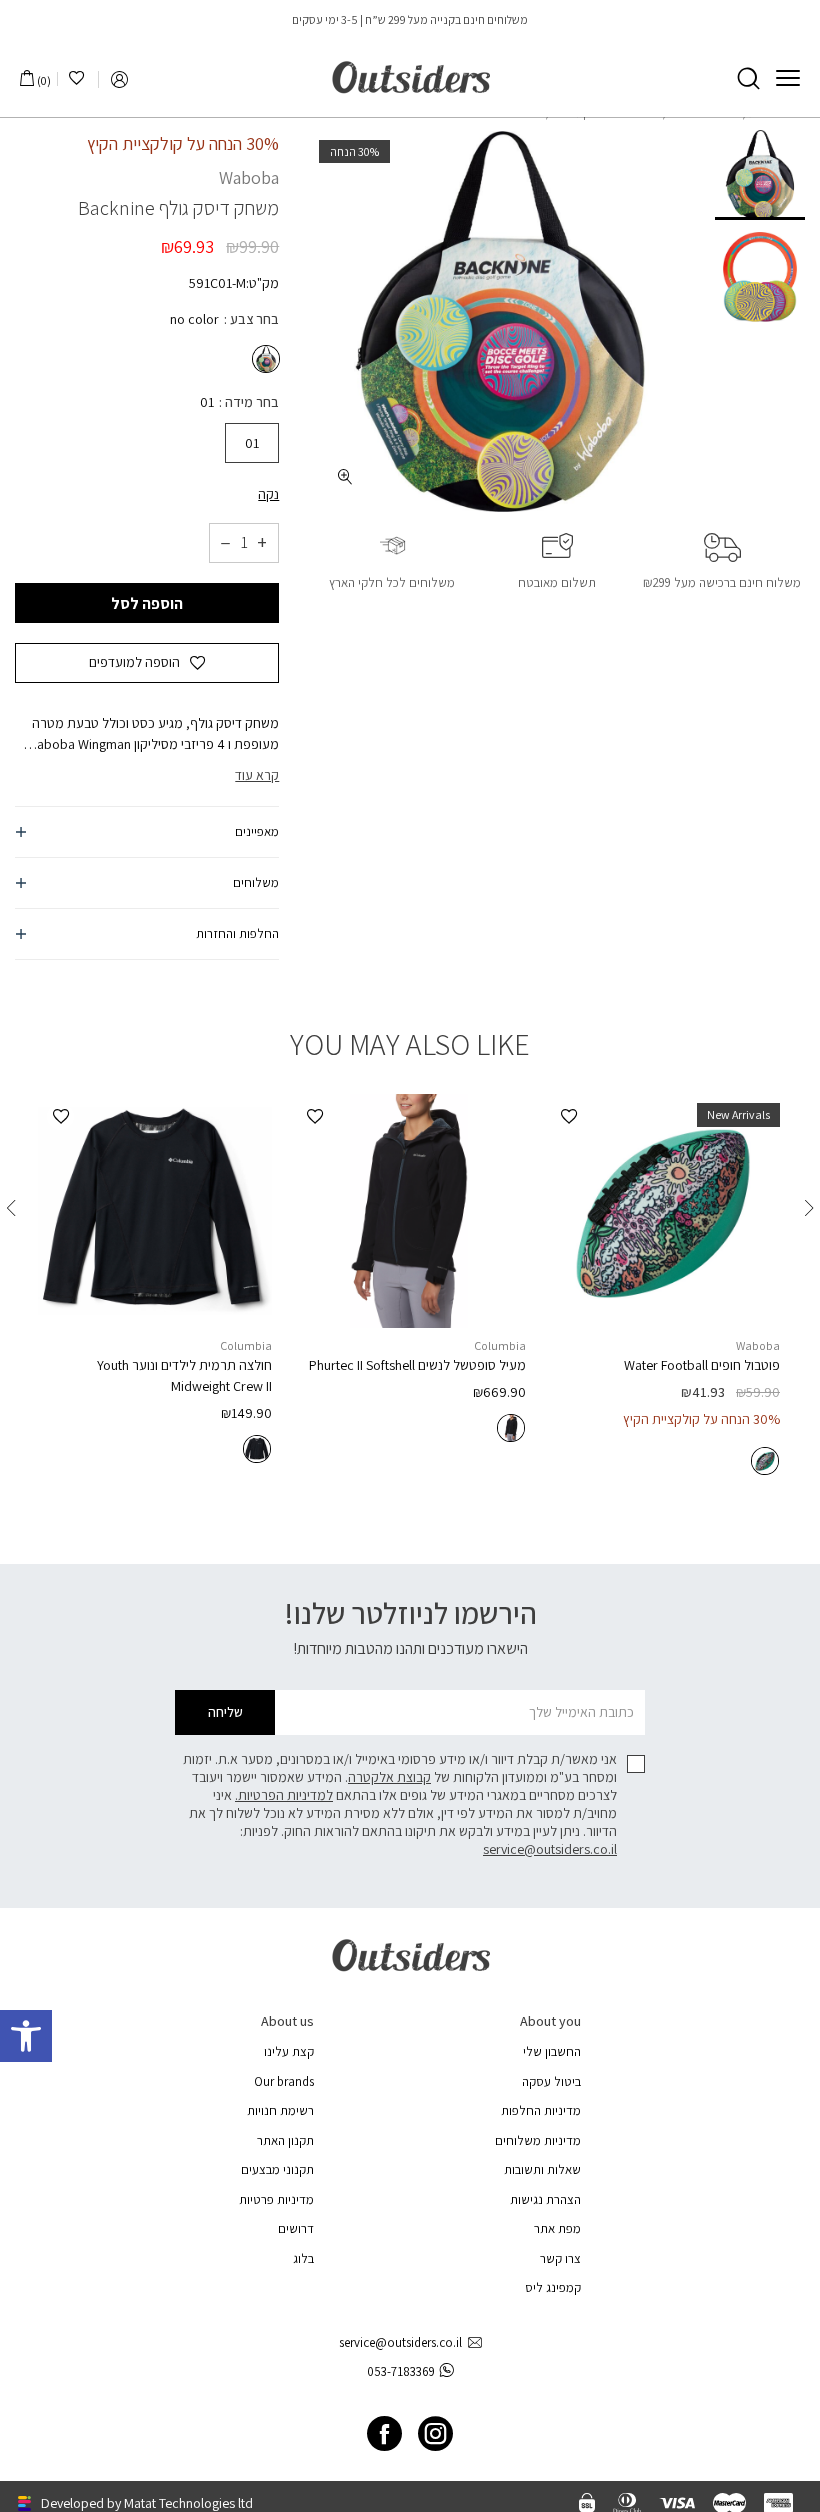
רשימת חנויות (280, 2110)
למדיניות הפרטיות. (284, 1795)
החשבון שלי (552, 2051)
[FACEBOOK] (384, 2433)
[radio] (264, 359)
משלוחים (256, 882)
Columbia (500, 1345)
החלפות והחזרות (237, 933)
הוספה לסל (147, 603)
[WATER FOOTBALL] (663, 1211)
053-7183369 (401, 2371)
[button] (26, 2036)
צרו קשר (560, 2258)
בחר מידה (250, 402)
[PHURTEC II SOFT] (409, 1211)
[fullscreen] (345, 476)
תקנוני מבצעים (277, 2169)
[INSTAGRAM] (435, 2433)
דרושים (296, 2228)
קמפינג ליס (553, 2287)
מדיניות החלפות (541, 2110)
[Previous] (809, 1208)
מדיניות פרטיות (276, 2199)
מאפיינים (257, 831)
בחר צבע (253, 319)
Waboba (249, 177)
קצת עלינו (289, 2051)
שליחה (225, 1712)
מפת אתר (557, 2228)
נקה (268, 494)
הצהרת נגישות (545, 2199)
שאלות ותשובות (542, 2169)
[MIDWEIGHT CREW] (155, 1211)
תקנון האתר (285, 2140)
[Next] (11, 1208)
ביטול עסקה (551, 2081)
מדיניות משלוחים (538, 2140)
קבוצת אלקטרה (389, 1777)
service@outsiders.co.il (550, 1849)
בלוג (303, 2258)
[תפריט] (788, 78)
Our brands (284, 2081)
